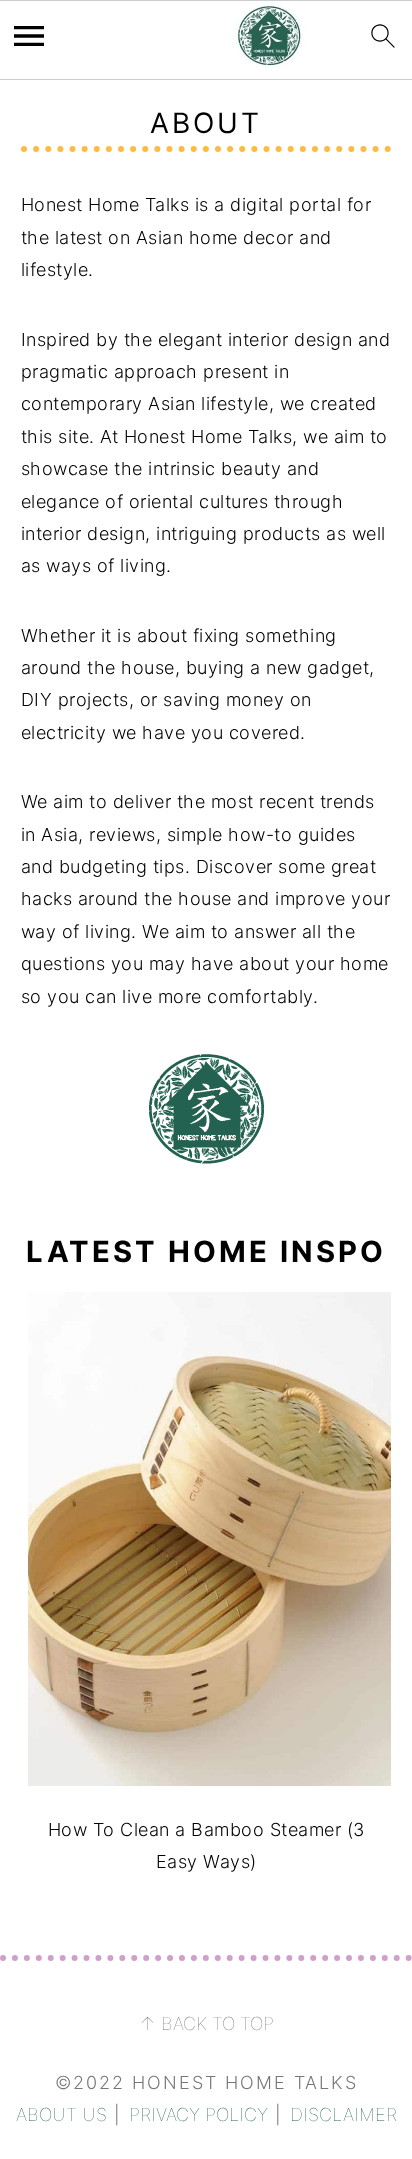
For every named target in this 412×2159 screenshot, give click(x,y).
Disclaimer (343, 2114)
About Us (61, 2114)
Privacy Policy (198, 2114)
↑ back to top (206, 2023)
